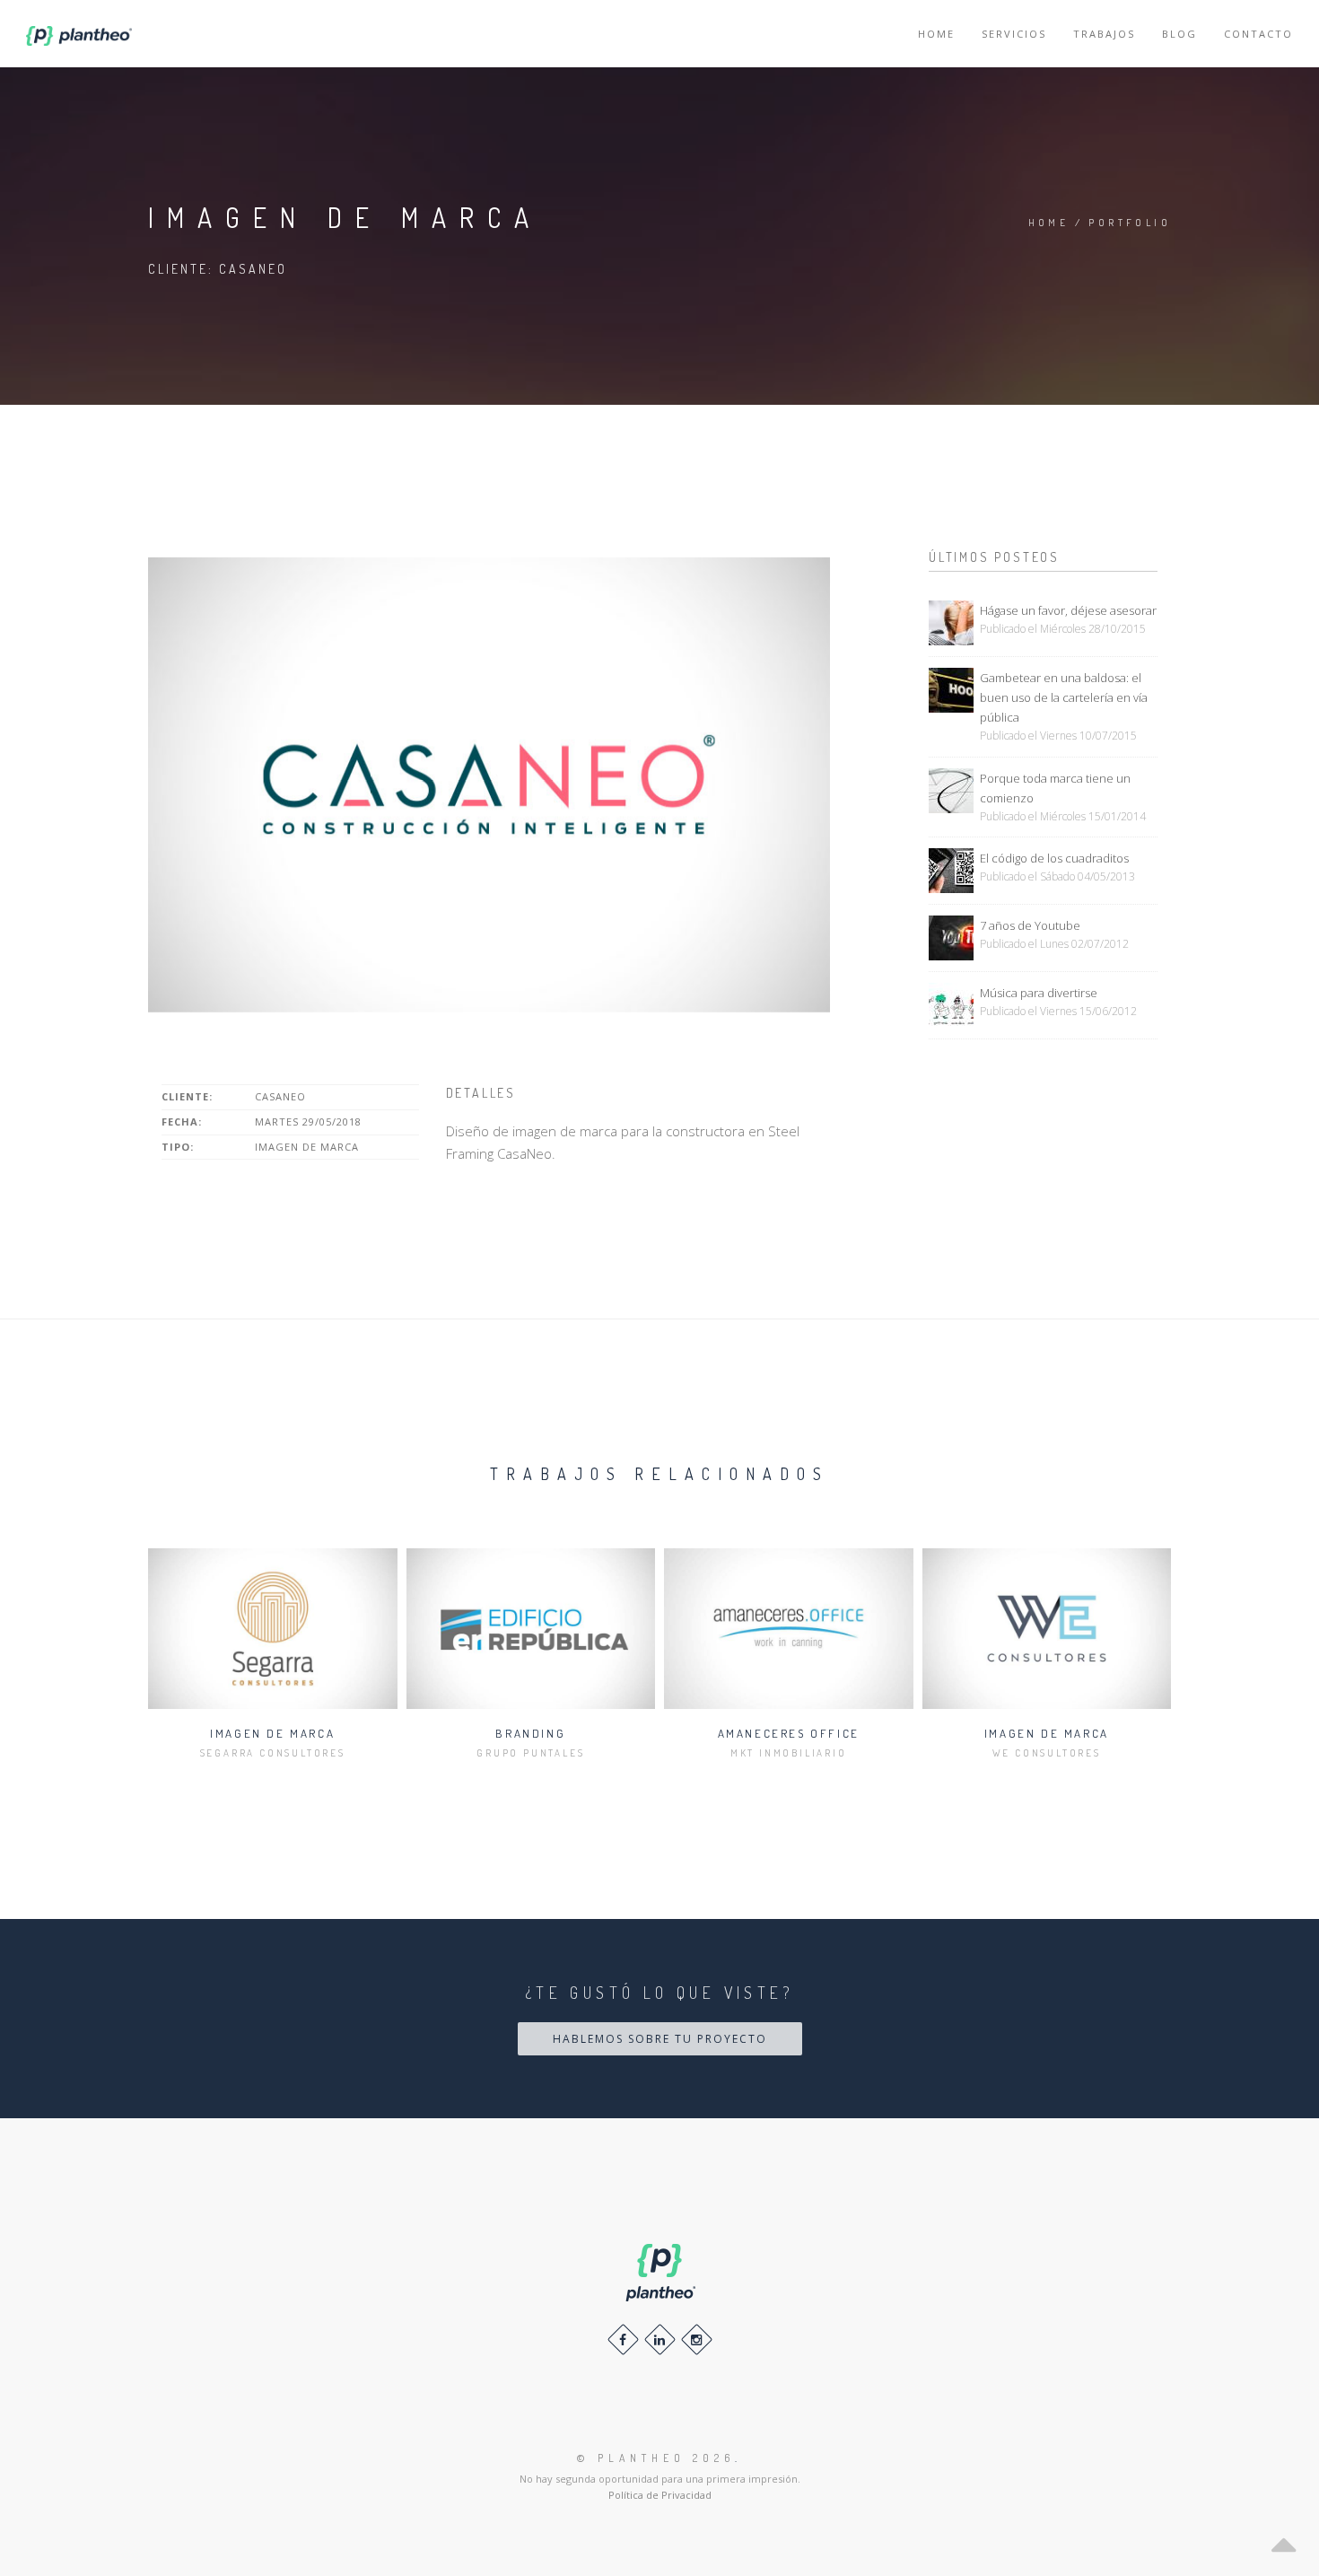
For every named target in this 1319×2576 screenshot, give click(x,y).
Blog (1179, 34)
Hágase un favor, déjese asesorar (1068, 610)
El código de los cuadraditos (1054, 858)
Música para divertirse (1039, 993)
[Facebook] (623, 2339)
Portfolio (1130, 223)
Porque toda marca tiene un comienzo (1055, 788)
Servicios (1014, 34)
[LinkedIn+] (660, 2339)
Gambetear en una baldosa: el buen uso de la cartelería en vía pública (1064, 697)
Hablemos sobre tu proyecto (660, 2039)
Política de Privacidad (660, 2495)
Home (936, 34)
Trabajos (1104, 34)
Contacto (1258, 34)
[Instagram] (697, 2339)
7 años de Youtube (1030, 925)
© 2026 (656, 2458)
